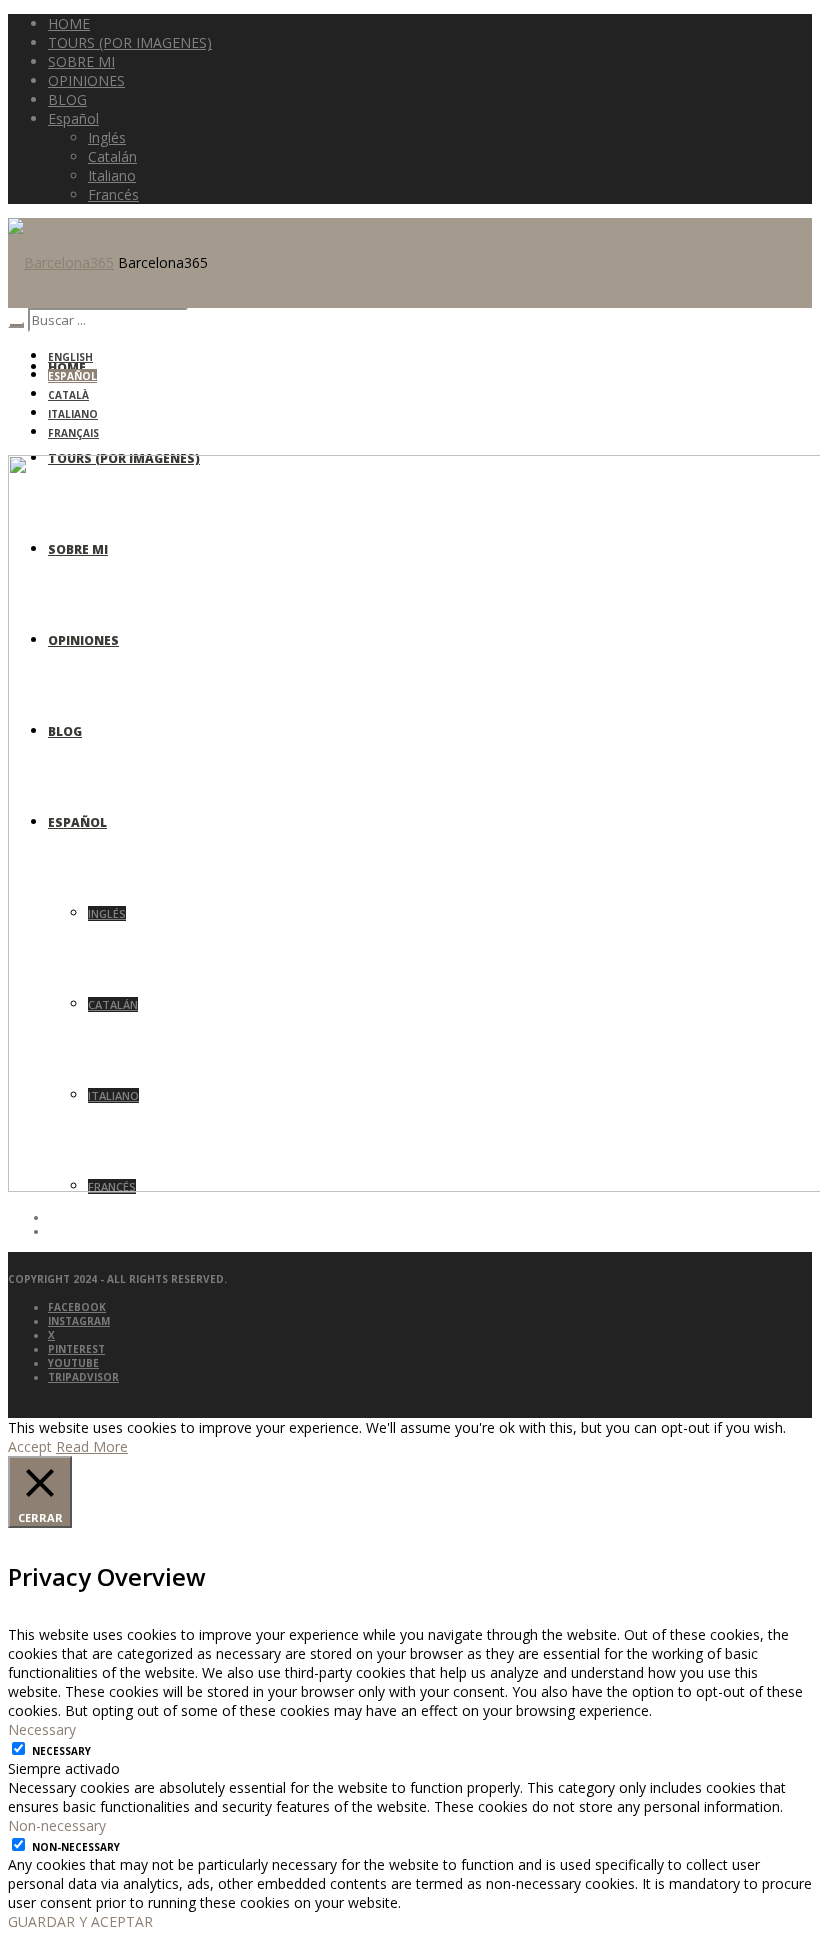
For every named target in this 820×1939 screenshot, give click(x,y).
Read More (92, 1446)
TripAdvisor (83, 1377)
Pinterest (76, 1349)
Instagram (79, 1321)
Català (68, 395)
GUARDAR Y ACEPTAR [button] (80, 1921)
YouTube (73, 1363)
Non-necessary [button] (57, 1825)
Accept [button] (30, 1446)
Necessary (61, 1751)
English (70, 357)
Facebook (77, 1307)
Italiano (73, 414)
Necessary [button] (42, 1729)
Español (72, 376)
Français (73, 433)
